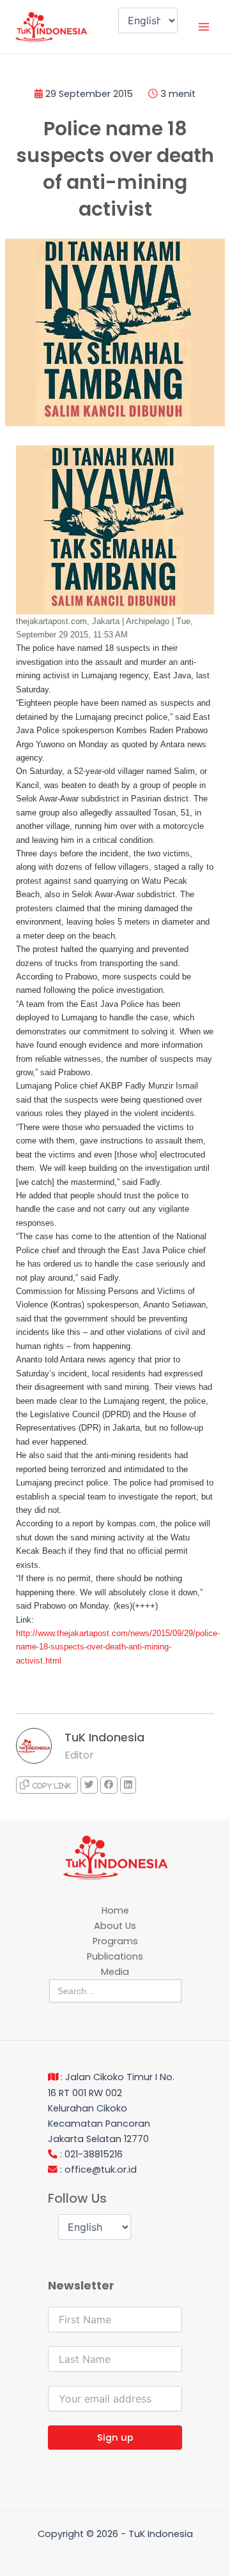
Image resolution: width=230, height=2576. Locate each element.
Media (115, 1972)
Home (115, 1910)
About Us (115, 1926)
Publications (115, 1956)
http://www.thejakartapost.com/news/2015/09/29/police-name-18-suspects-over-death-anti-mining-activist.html (118, 1647)
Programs (115, 1941)
